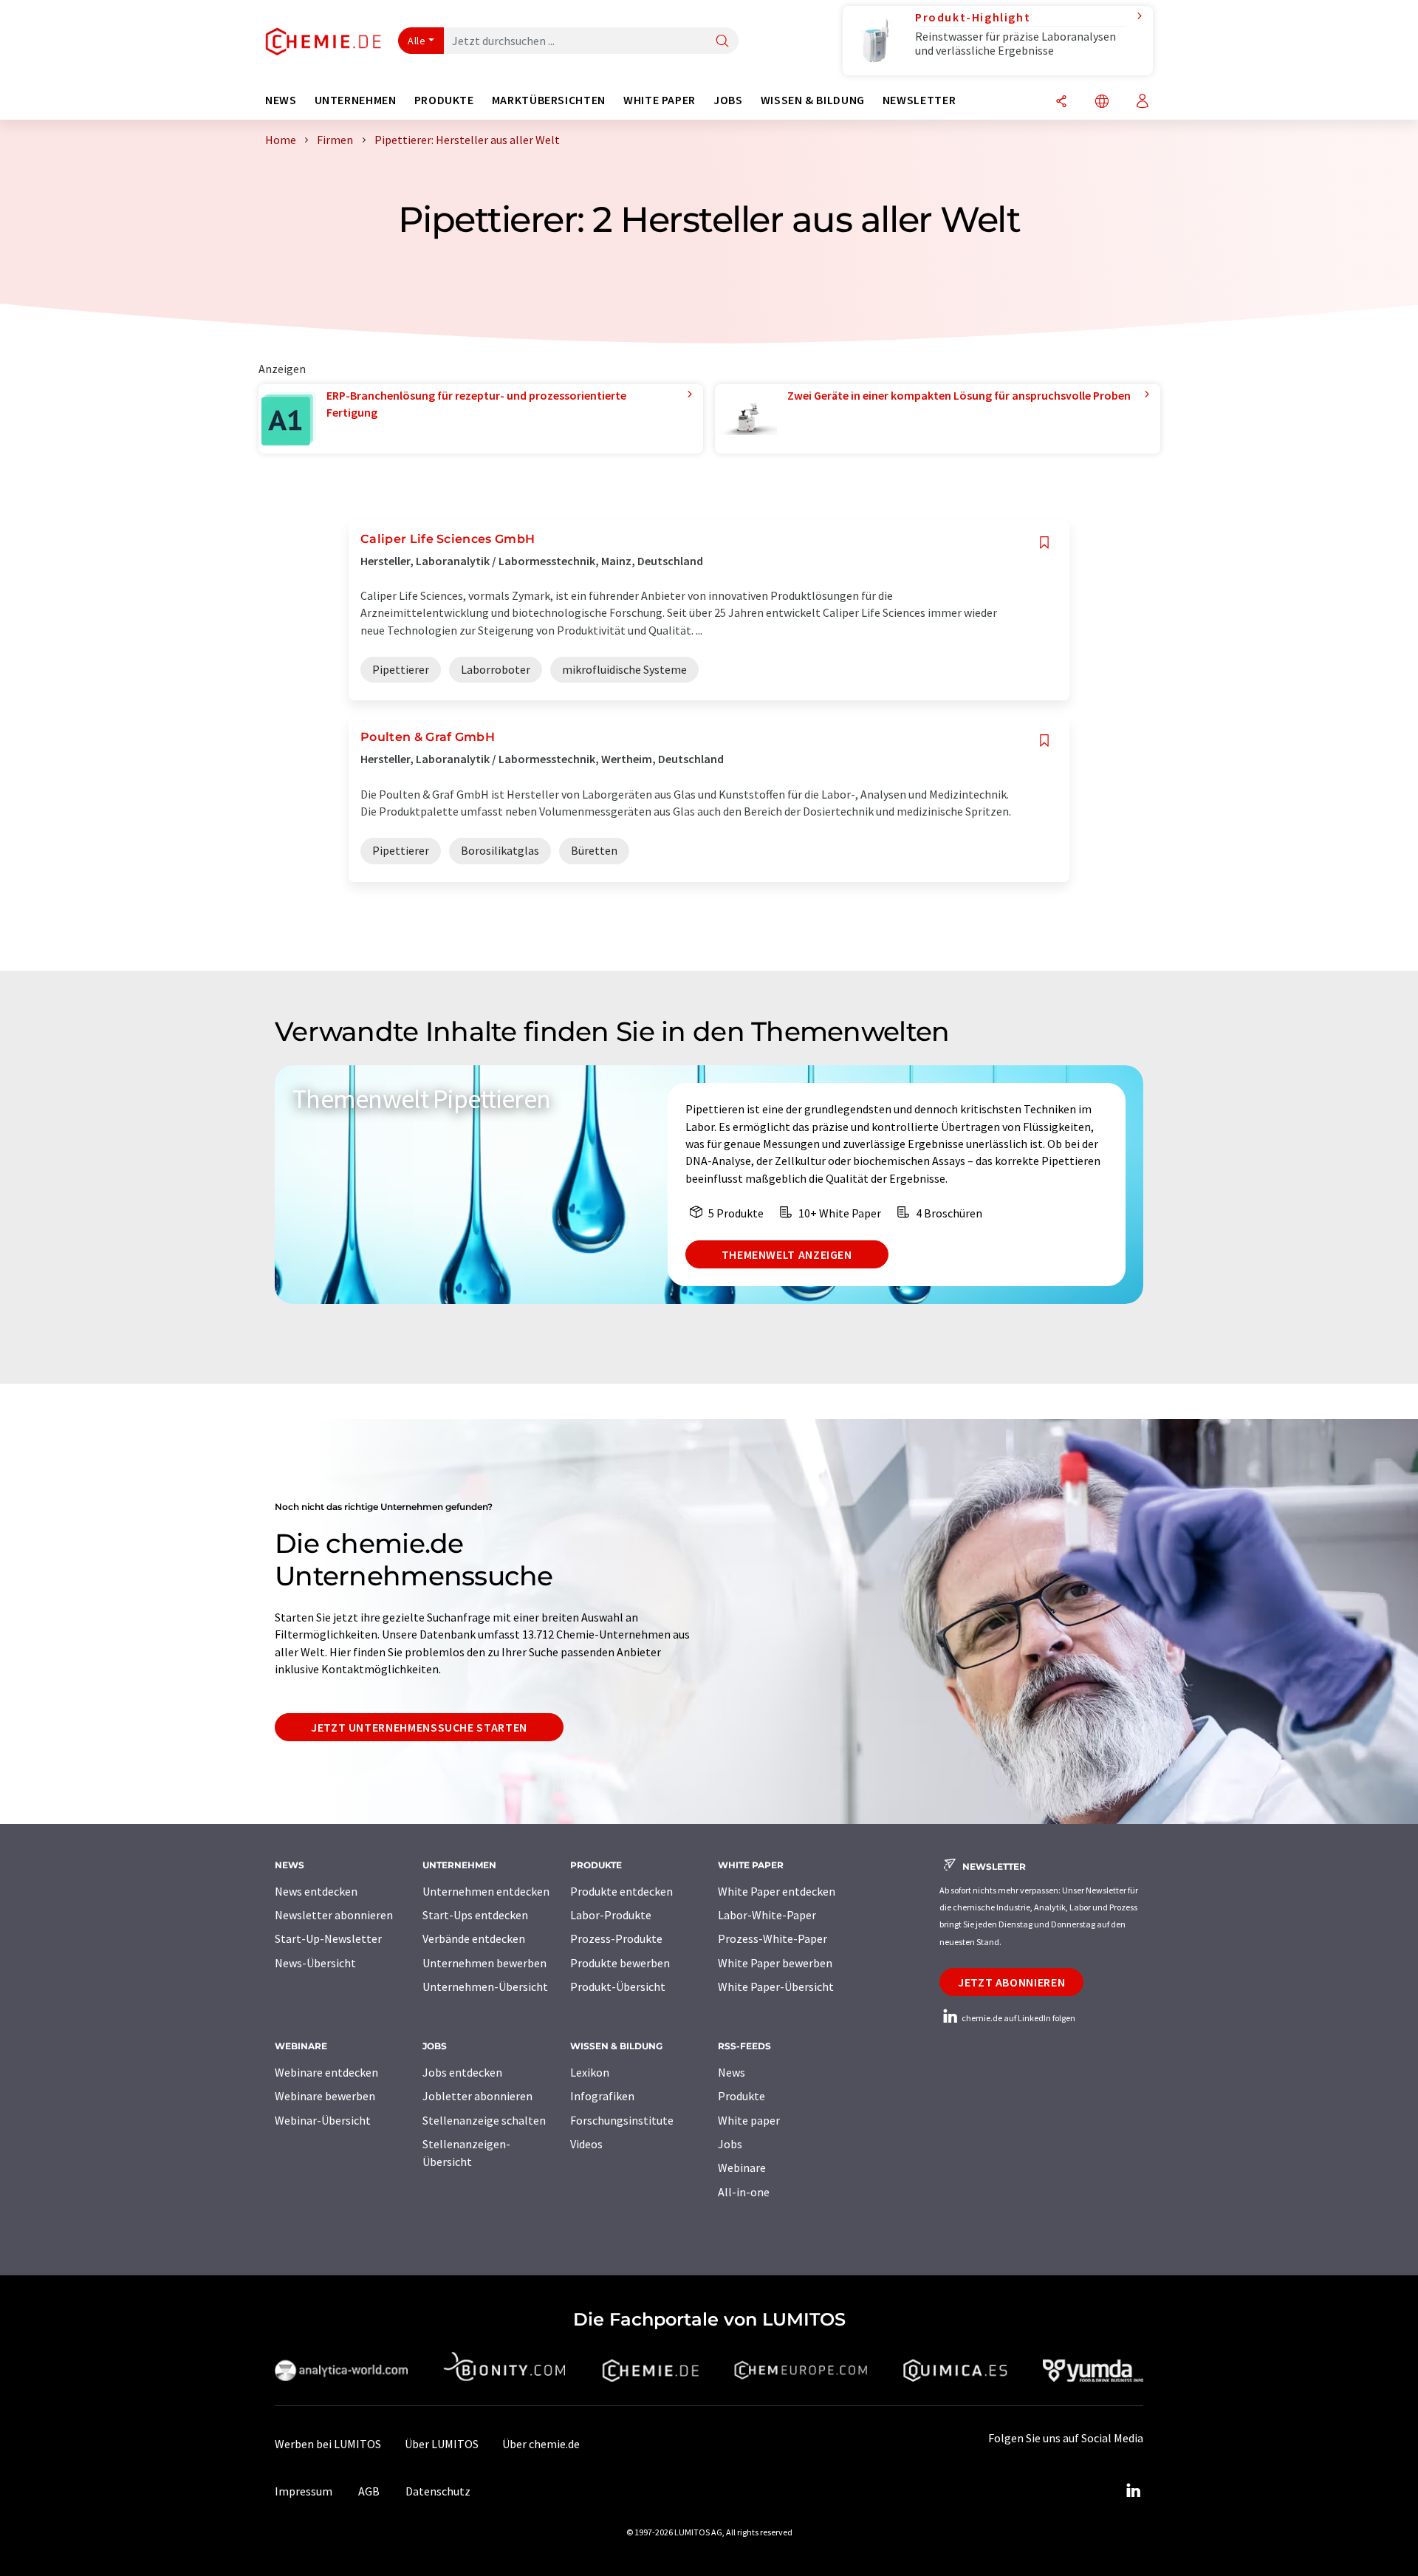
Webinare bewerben (325, 2096)
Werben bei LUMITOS (328, 2444)
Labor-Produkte (611, 1915)
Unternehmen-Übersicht (485, 1986)
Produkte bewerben (620, 1963)
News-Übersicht (315, 1963)
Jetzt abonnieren (1011, 1982)
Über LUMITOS (442, 2444)
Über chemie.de (541, 2444)
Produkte (741, 2096)
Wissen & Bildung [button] (813, 100)
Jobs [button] (728, 100)
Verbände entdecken (474, 1938)
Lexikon (590, 2072)
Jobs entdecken (462, 2072)
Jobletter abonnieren (477, 2096)
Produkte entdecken (621, 1891)
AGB (369, 2491)
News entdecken (316, 1891)
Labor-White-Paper (767, 1915)
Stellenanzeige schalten (484, 2120)
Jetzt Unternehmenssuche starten (419, 1727)
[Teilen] (1061, 102)
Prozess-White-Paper (773, 1938)
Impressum (304, 2491)
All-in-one (744, 2192)
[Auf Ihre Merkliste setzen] (1044, 543)
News (732, 2072)
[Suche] (722, 42)
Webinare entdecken (326, 2072)
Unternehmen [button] (356, 100)
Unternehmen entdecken (486, 1891)
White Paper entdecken (777, 1891)
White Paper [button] (660, 100)
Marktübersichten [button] (549, 100)
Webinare (742, 2167)
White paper (749, 2120)
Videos (586, 2144)
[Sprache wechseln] (1102, 102)
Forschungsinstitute (622, 2120)
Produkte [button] (444, 100)
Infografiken (602, 2096)
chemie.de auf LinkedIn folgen (1018, 2018)
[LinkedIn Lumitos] (1133, 2491)
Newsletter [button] (919, 100)
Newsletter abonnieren (334, 1915)
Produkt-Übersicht (618, 1986)
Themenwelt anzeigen (787, 1254)
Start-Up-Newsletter (328, 1938)
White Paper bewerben (775, 1963)
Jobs (730, 2144)
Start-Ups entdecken (475, 1915)
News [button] (281, 100)
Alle (417, 41)
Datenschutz (438, 2491)
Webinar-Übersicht (323, 2120)
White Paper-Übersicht (776, 1986)
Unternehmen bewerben (484, 1963)
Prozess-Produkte (616, 1938)
